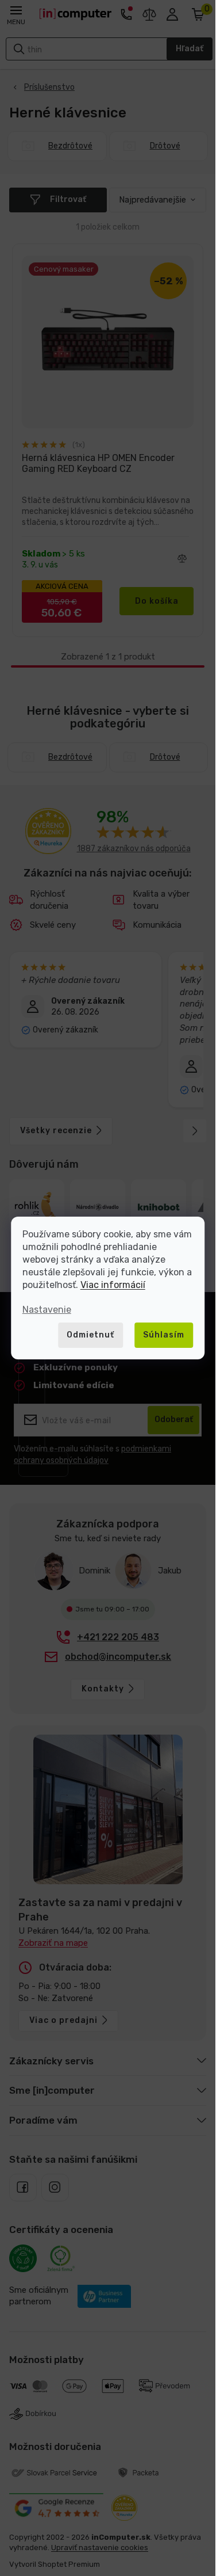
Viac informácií (113, 1285)
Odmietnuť (90, 1335)
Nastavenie (47, 1310)
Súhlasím (164, 1335)
